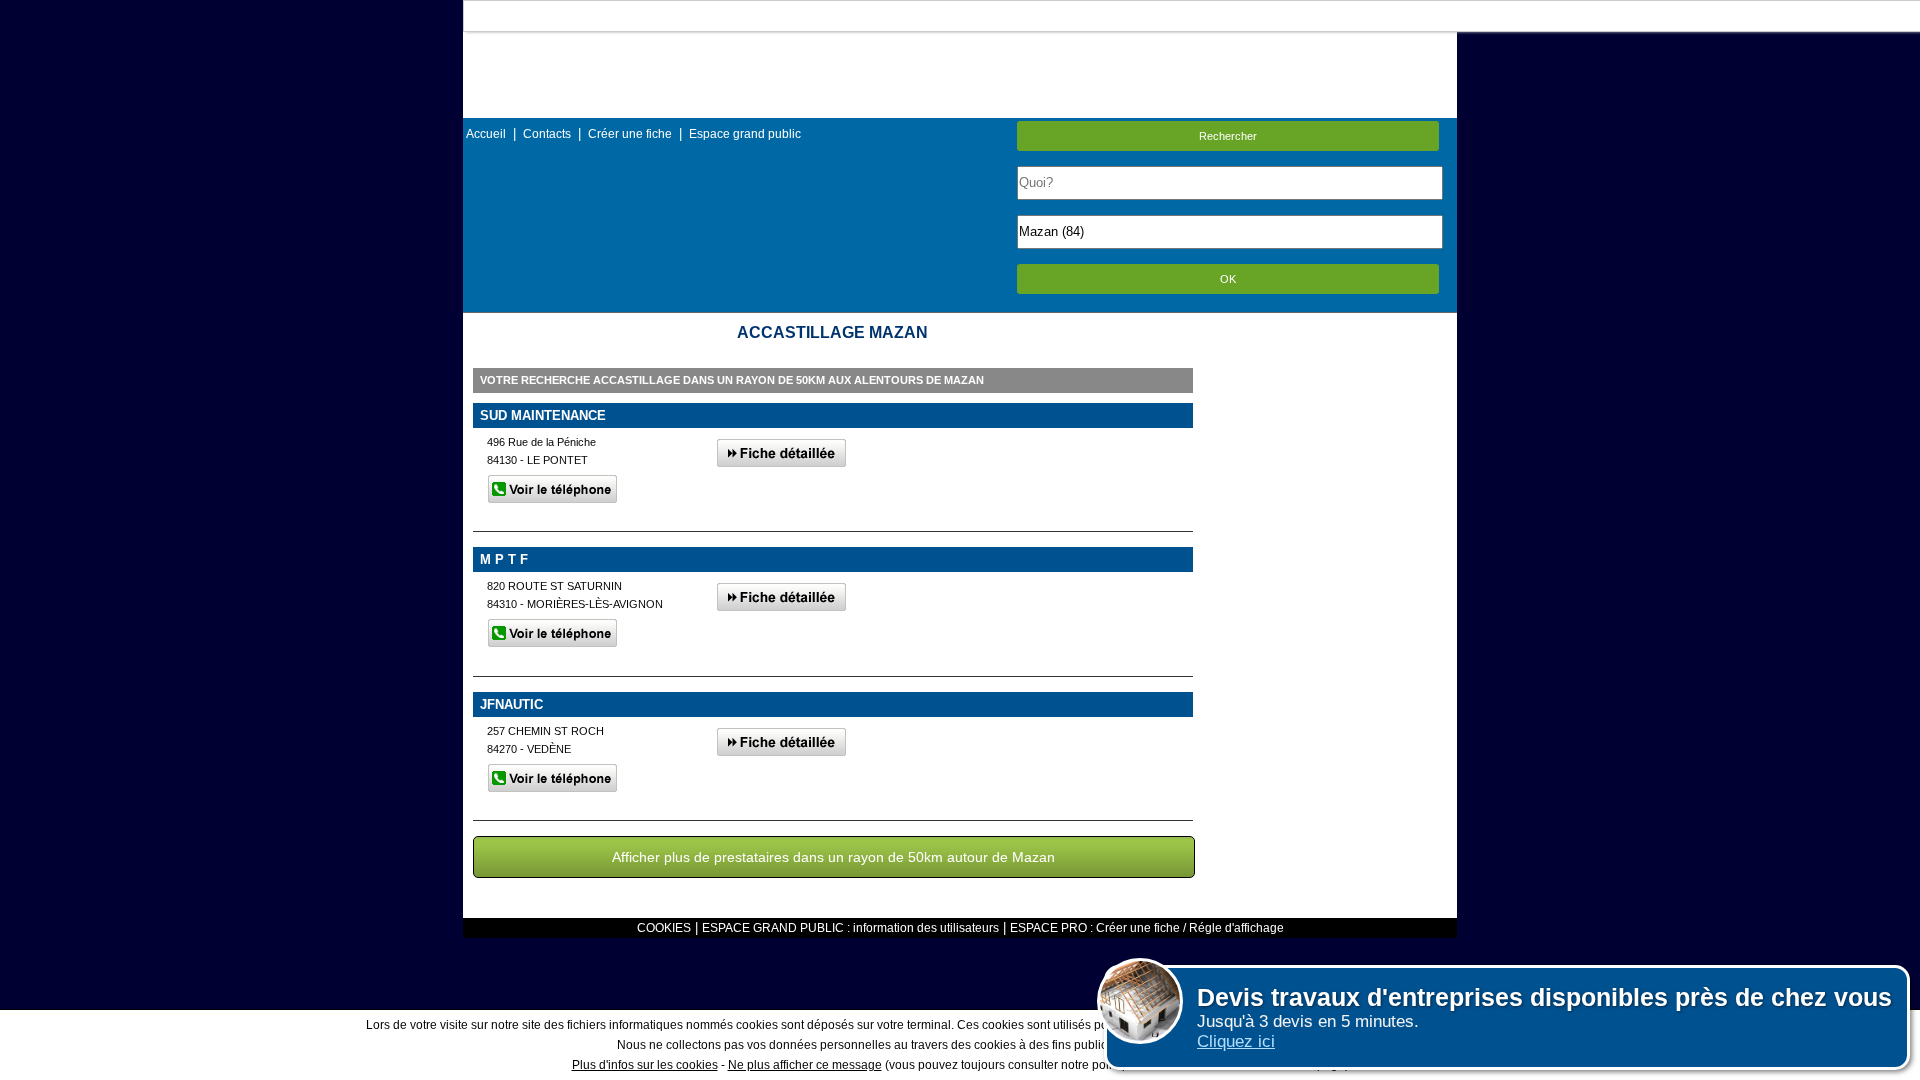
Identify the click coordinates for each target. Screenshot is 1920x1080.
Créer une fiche (630, 134)
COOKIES (664, 928)
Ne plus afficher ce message (805, 1065)
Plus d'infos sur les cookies (645, 1065)
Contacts (547, 134)
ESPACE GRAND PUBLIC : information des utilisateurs (850, 928)
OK (1228, 279)
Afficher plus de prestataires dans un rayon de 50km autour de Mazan (833, 857)
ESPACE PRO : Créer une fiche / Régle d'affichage (1147, 928)
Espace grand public (745, 134)
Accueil (486, 134)
